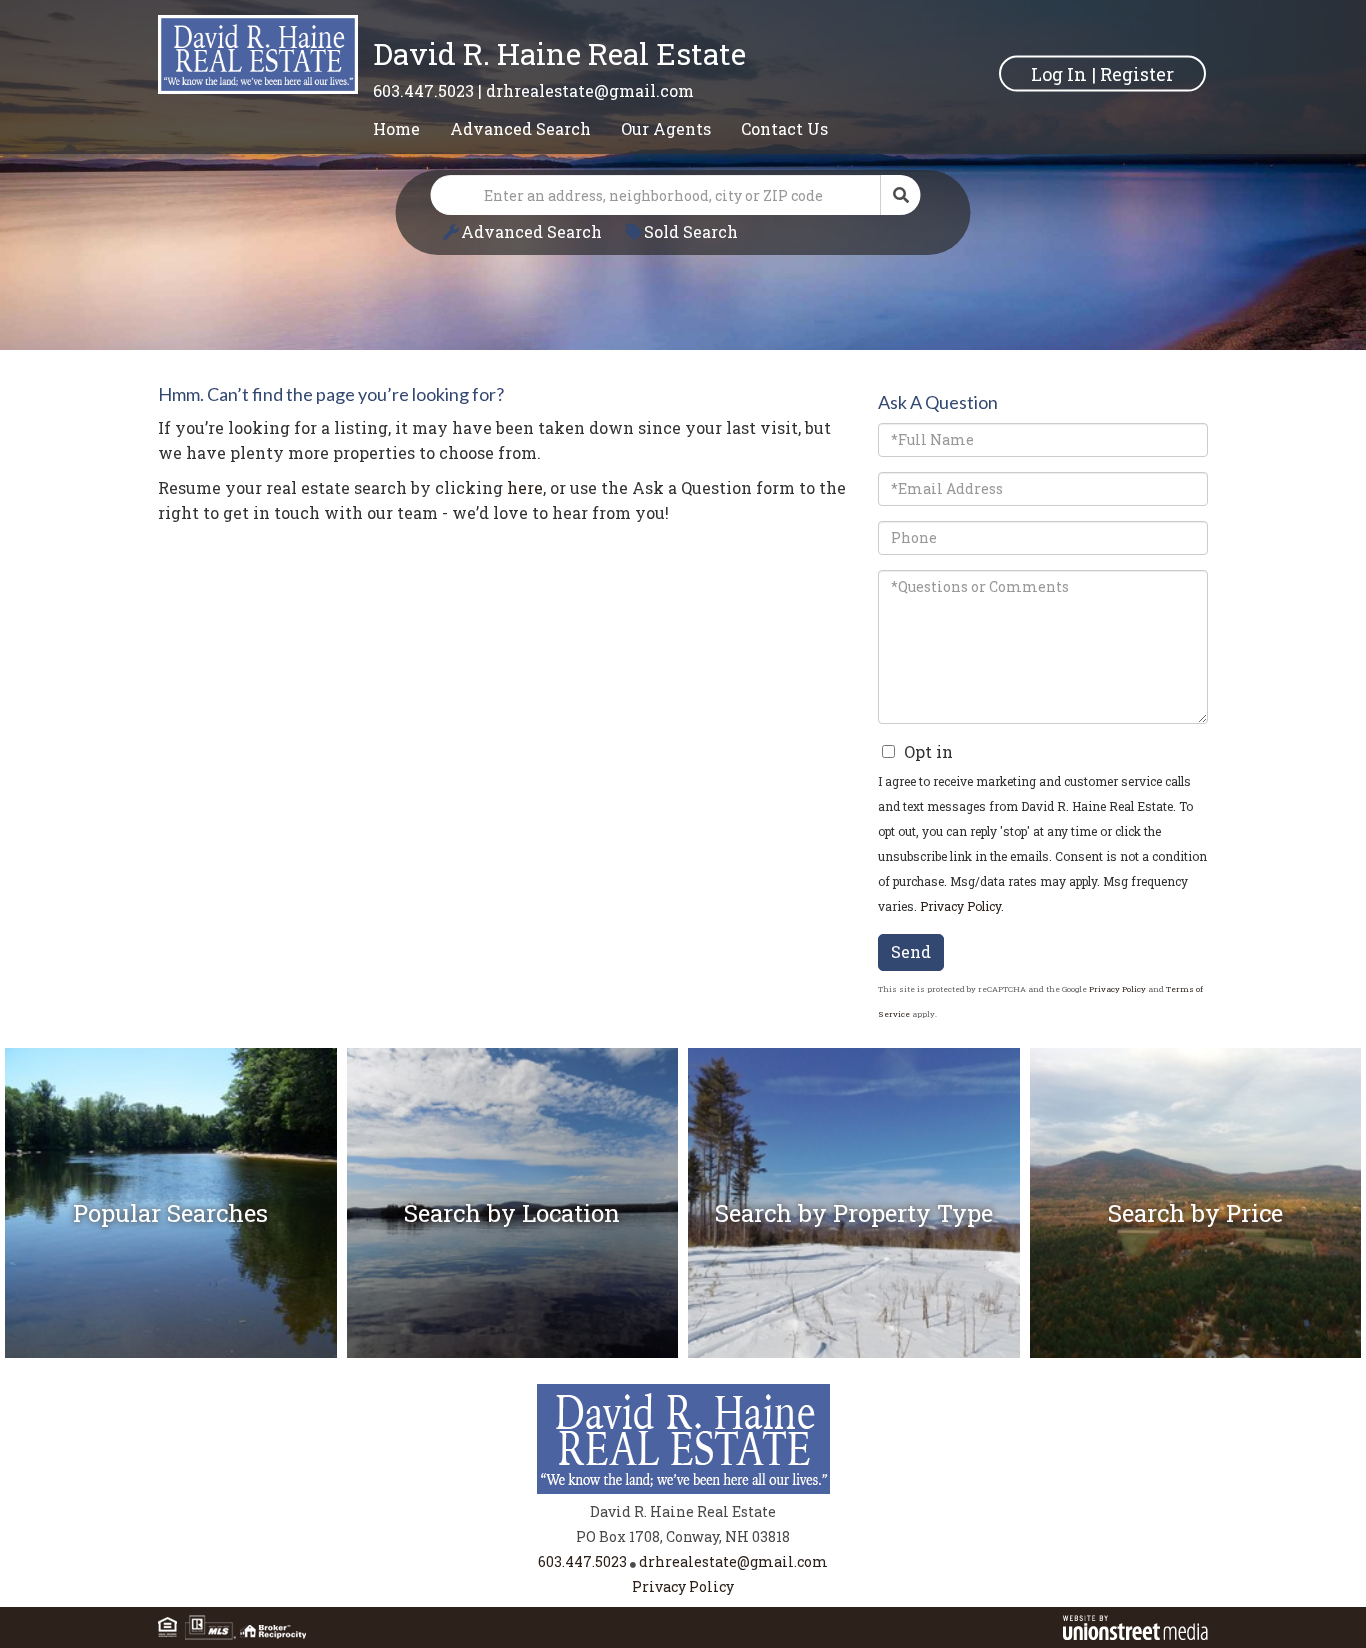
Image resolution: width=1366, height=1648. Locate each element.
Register (1137, 73)
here (525, 487)
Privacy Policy (960, 906)
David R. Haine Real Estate (559, 53)
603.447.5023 (423, 90)
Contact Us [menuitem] (784, 128)
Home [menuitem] (396, 128)
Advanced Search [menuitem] (520, 128)
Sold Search (691, 231)
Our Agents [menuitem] (666, 128)
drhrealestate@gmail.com (590, 90)
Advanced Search (531, 231)
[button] (901, 195)
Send (911, 951)
